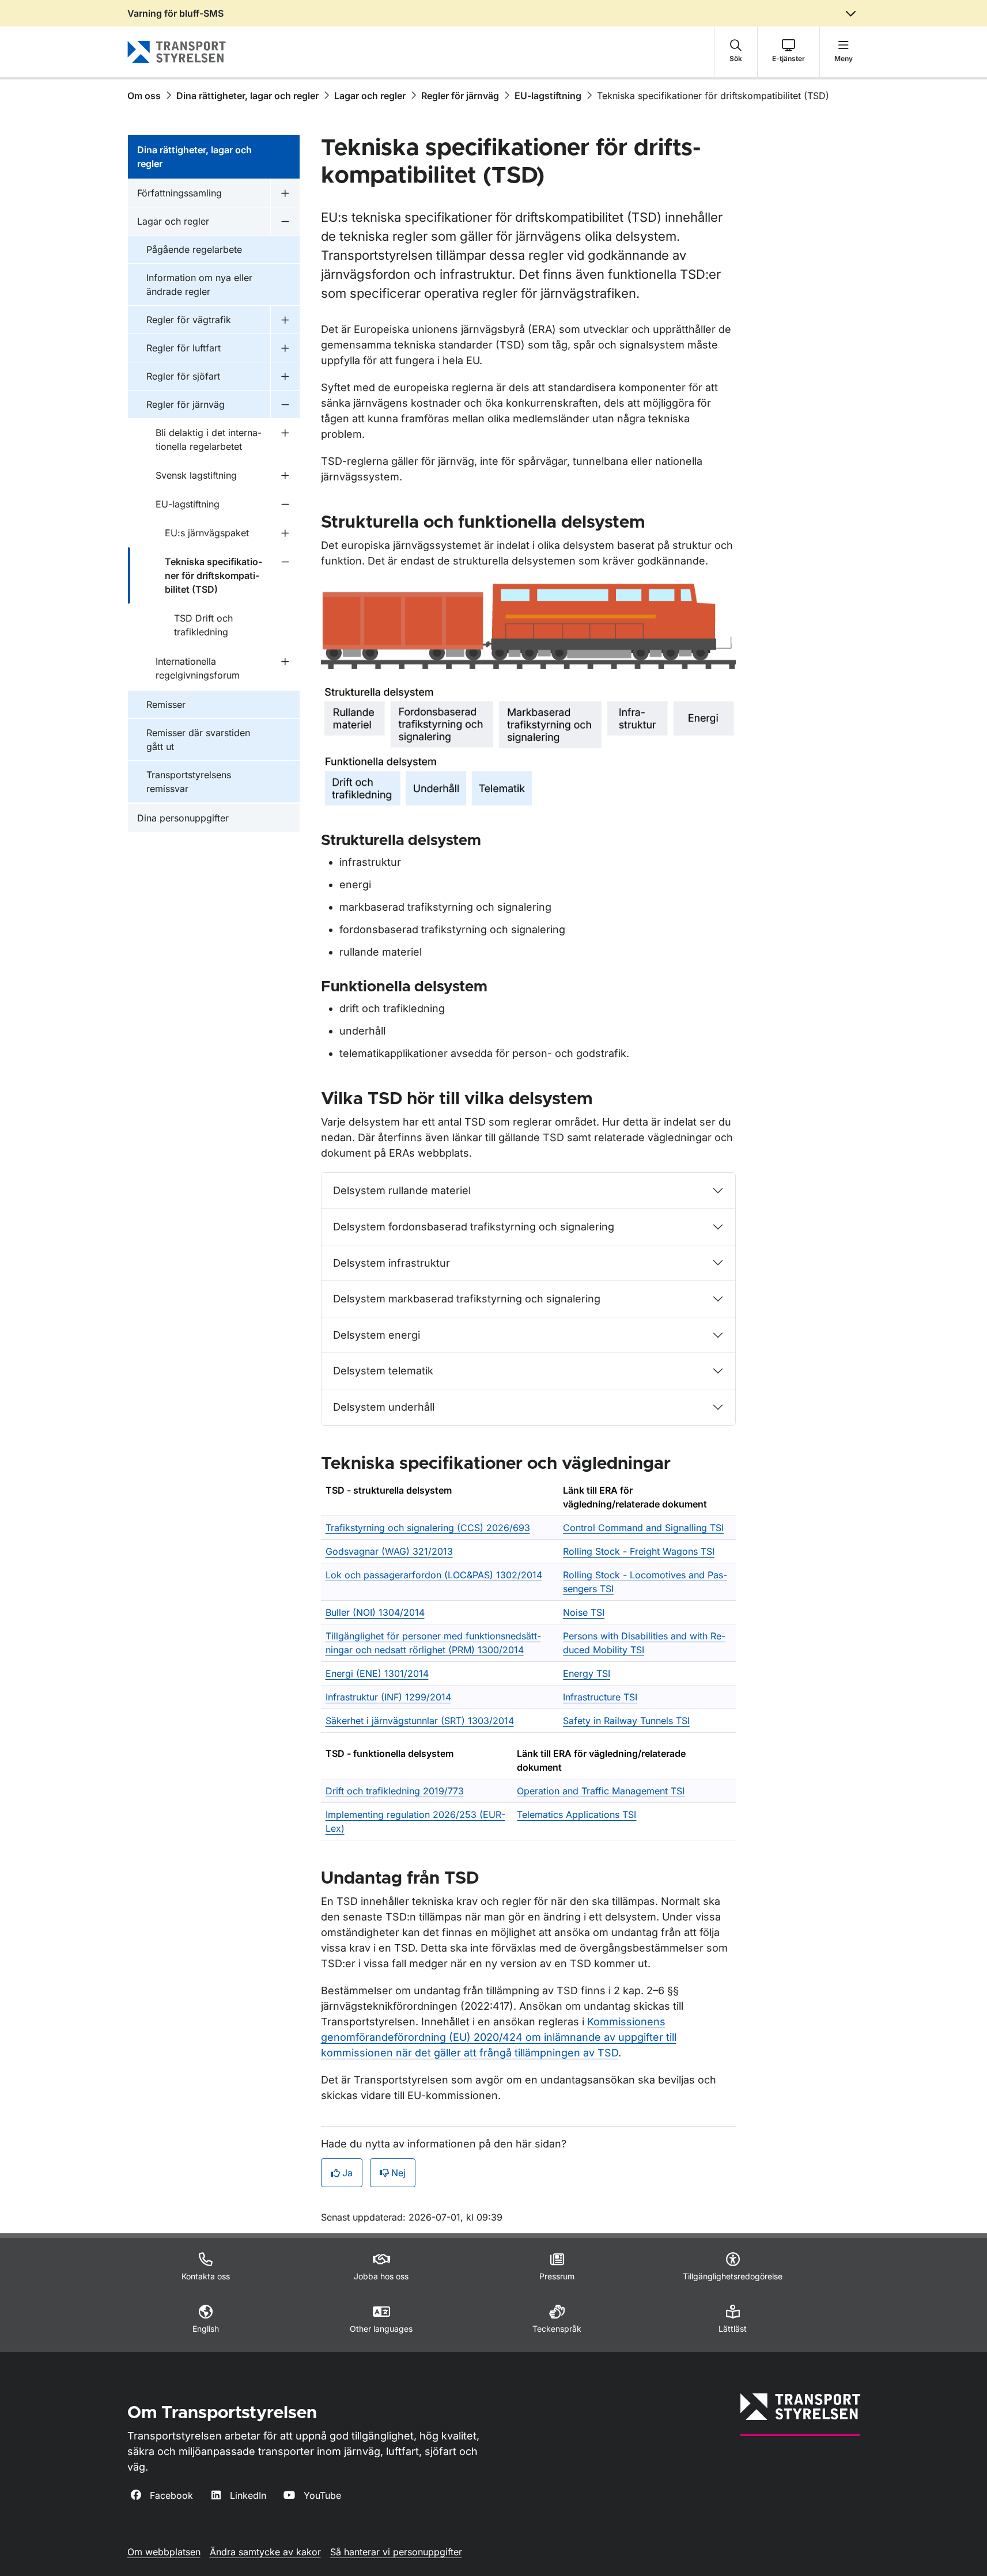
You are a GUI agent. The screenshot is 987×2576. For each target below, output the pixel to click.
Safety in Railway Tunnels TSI (626, 1721)
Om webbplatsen (164, 2552)
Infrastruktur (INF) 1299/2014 (388, 1697)
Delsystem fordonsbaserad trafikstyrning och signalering (474, 1227)
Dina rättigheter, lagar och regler (247, 96)
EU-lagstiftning (548, 96)
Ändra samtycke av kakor (265, 2552)
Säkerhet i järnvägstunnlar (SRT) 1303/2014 (420, 1721)
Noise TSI (584, 1612)
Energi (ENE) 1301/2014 (377, 1673)
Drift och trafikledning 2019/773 (395, 1791)
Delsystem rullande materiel (402, 1190)
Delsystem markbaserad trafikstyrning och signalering (467, 1299)
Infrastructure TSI (600, 1697)
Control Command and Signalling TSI (643, 1528)
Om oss (144, 96)
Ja (347, 2173)
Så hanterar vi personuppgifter (396, 2552)
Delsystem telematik (383, 1371)
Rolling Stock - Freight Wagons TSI (639, 1551)
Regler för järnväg (460, 96)
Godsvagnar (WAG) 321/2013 (389, 1551)
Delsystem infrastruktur (392, 1263)
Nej (398, 2173)
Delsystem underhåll (384, 1407)
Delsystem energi (377, 1335)
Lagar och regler (370, 96)
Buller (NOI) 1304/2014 (375, 1612)
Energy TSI (587, 1673)
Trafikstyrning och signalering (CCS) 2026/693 (428, 1528)
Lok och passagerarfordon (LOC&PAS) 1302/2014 (434, 1575)
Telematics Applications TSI (576, 1814)
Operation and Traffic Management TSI (601, 1791)
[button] (736, 52)
